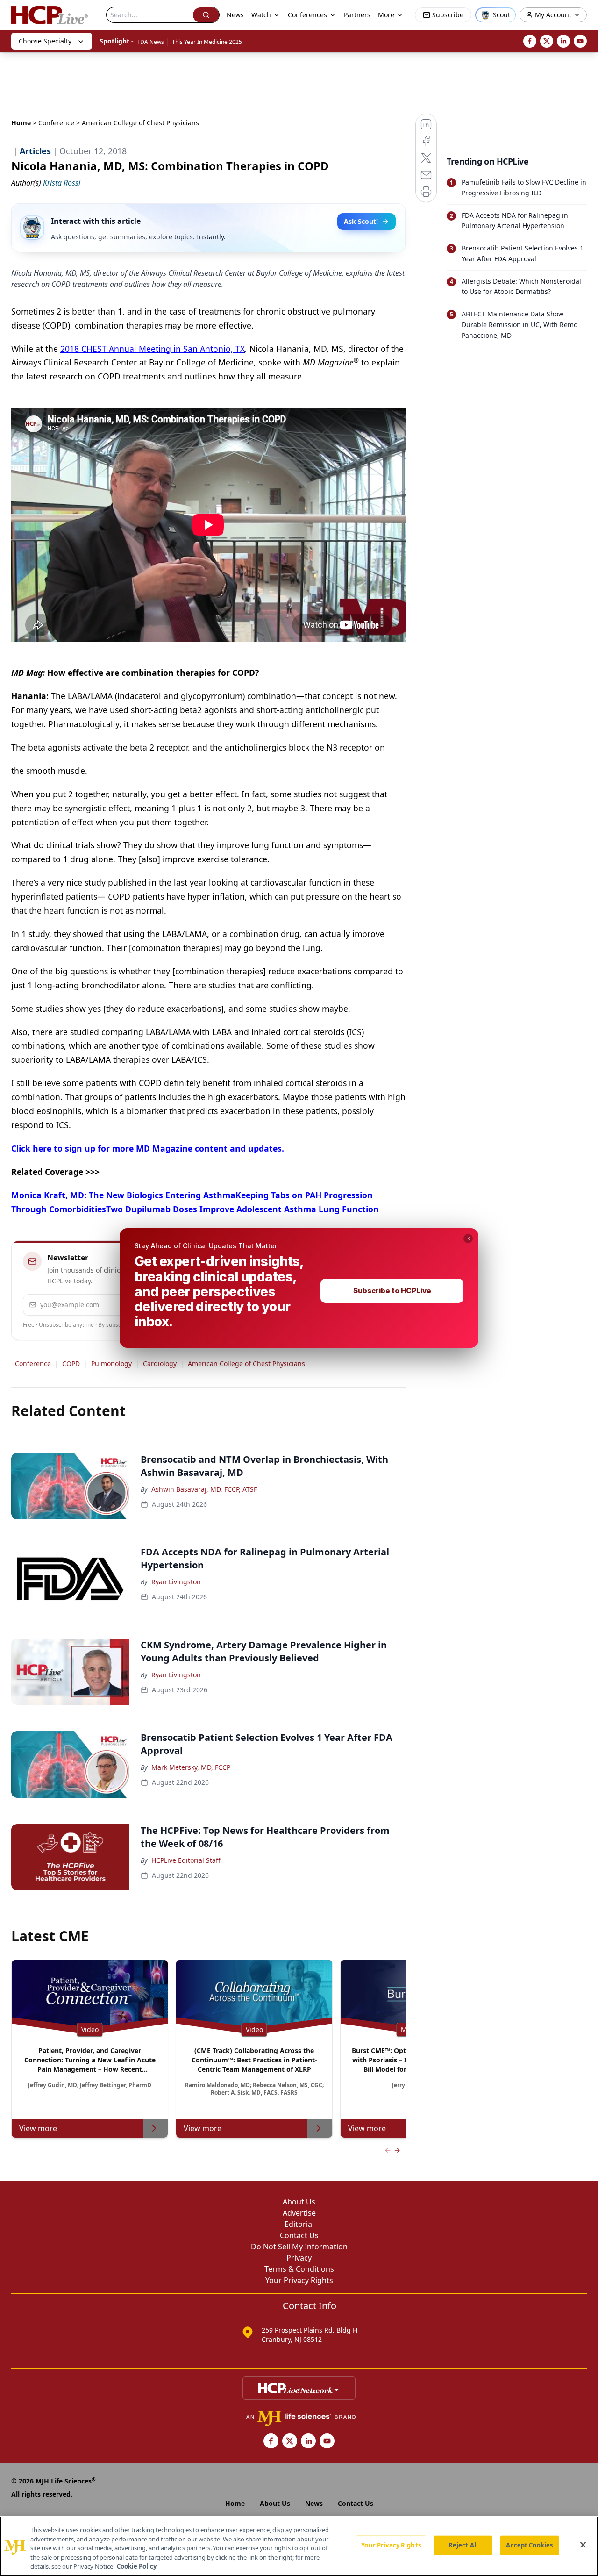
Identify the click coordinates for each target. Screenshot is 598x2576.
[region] (299, 2546)
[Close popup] (468, 1238)
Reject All (463, 2545)
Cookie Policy (137, 2566)
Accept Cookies (529, 2545)
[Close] (583, 2545)
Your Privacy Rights (391, 2545)
